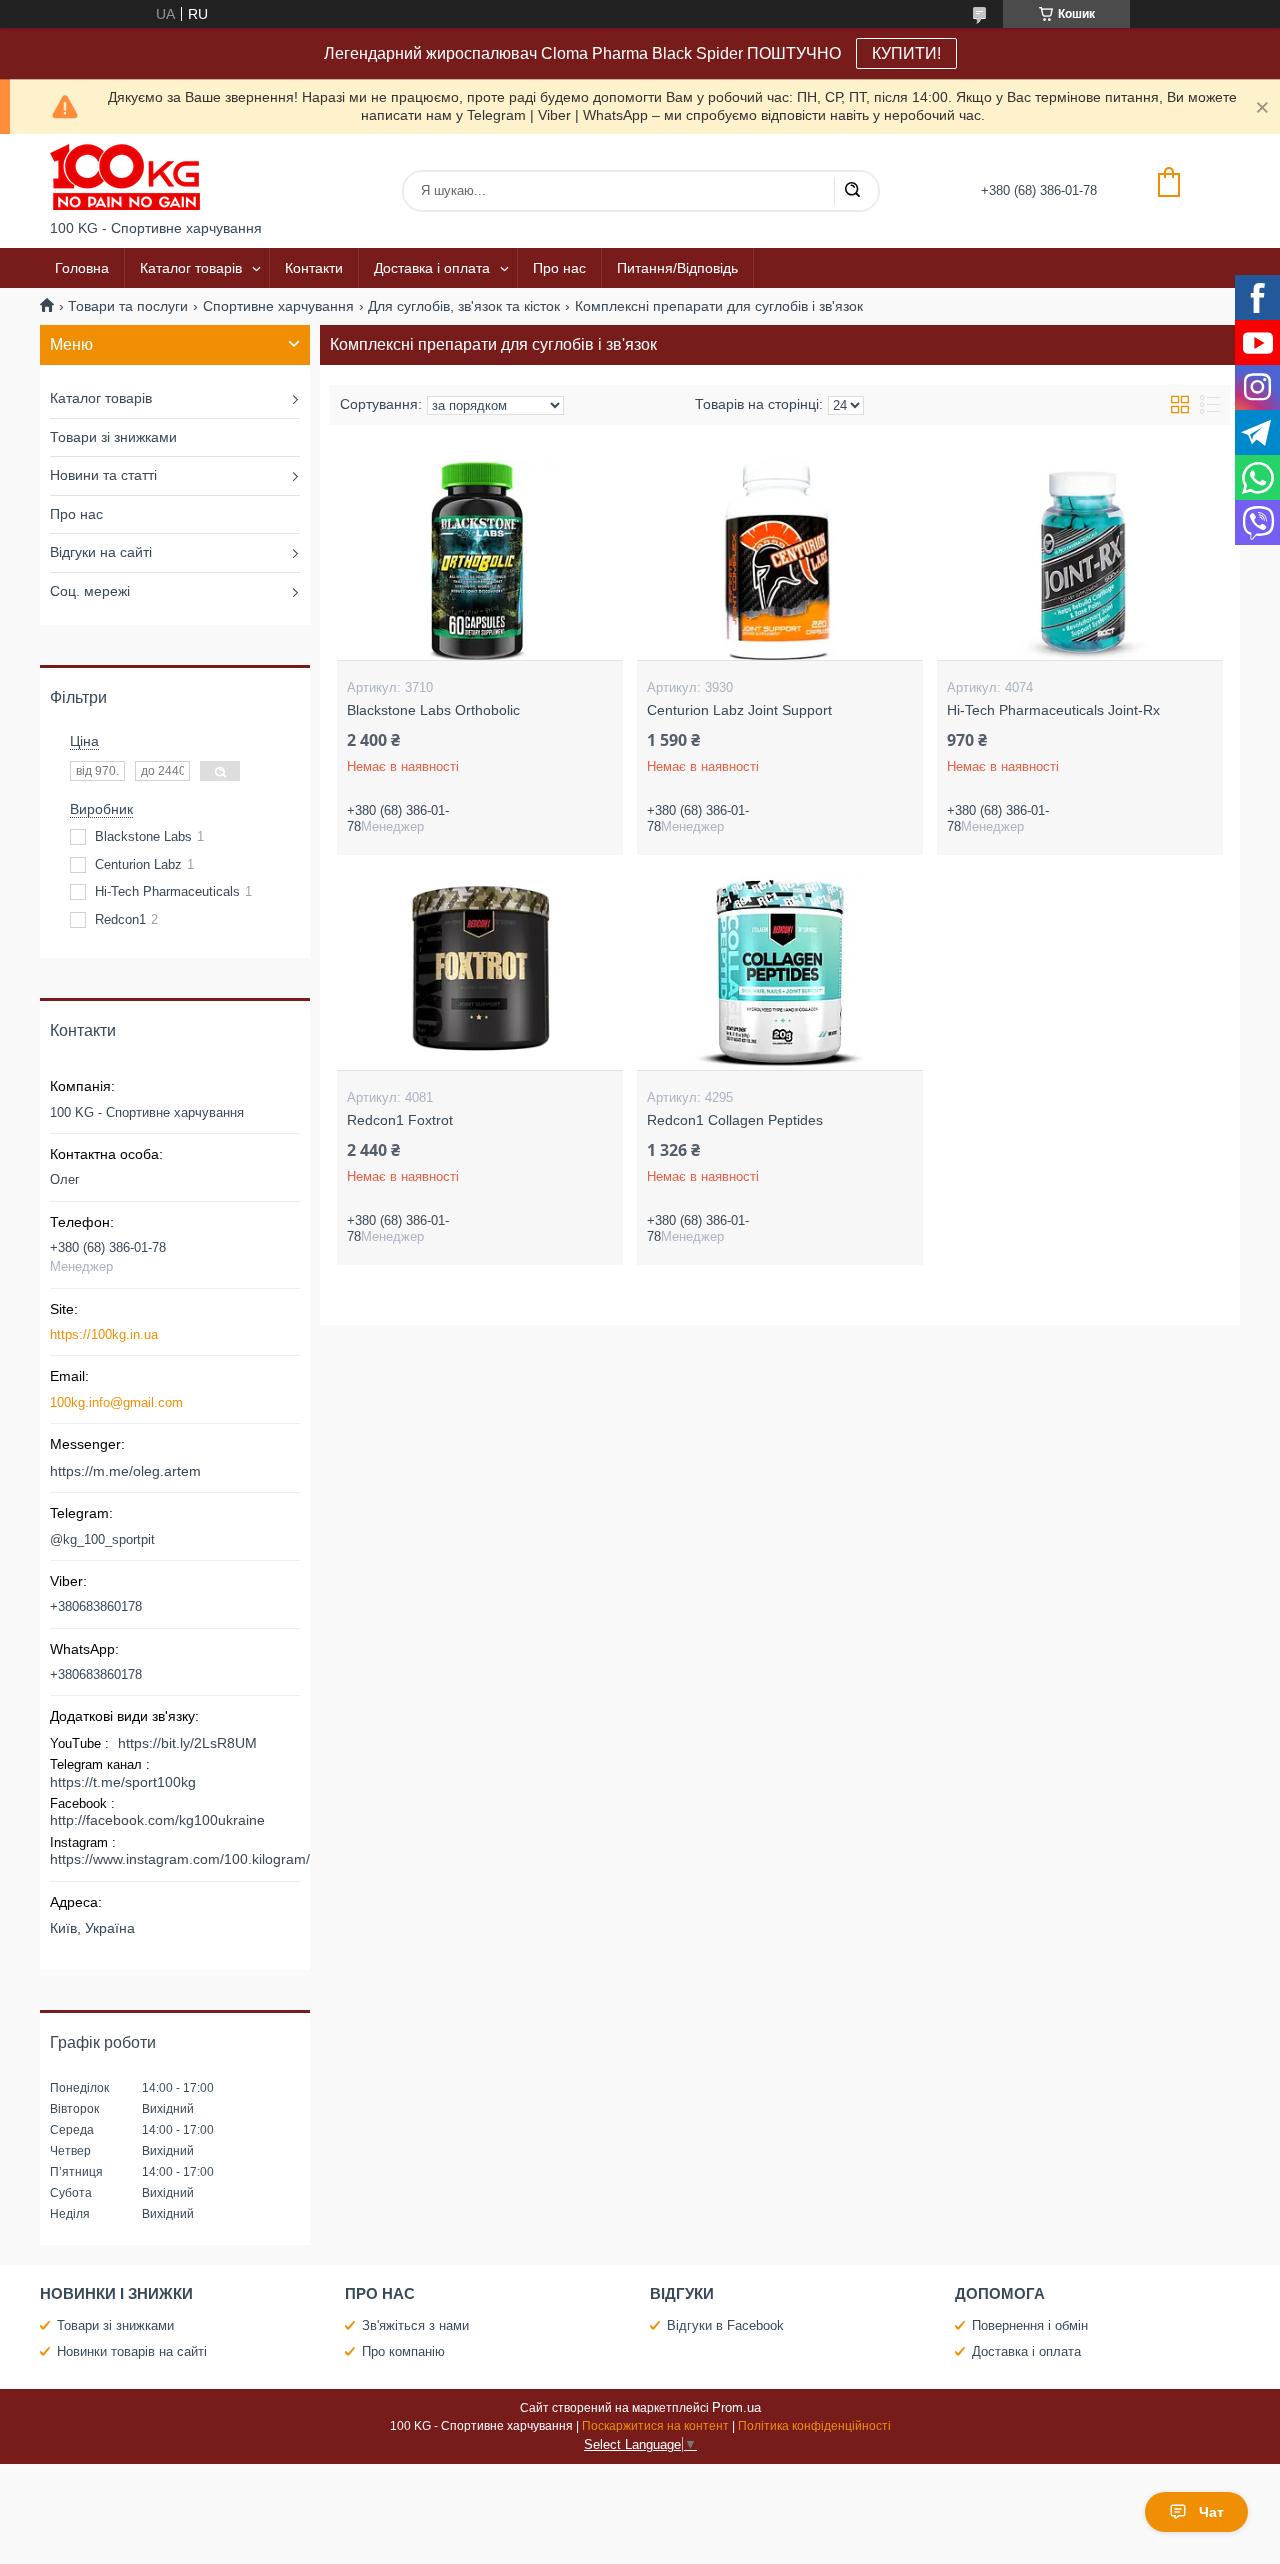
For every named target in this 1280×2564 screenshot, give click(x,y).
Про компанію (403, 2351)
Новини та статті (103, 475)
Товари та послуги (128, 306)
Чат (1211, 2512)
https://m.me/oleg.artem (125, 1471)
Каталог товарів (191, 268)
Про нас (559, 268)
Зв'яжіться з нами (415, 2325)
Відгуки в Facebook (725, 2325)
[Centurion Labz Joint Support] (779, 560)
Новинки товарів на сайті (132, 2351)
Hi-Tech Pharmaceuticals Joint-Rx (1053, 710)
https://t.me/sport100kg (123, 1782)
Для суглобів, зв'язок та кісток (464, 306)
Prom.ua (736, 2407)
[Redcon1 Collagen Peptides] (779, 970)
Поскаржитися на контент (655, 2426)
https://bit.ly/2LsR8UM (187, 1743)
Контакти (314, 268)
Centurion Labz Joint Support (739, 710)
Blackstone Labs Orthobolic (433, 710)
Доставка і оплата (432, 268)
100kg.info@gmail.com (116, 1402)
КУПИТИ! (906, 53)
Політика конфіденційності (814, 2426)
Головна (82, 268)
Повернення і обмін (1030, 2325)
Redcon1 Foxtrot (400, 1120)
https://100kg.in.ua (104, 1334)
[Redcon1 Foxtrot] (479, 970)
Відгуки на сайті (101, 552)
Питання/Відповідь (677, 268)
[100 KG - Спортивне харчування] (125, 177)
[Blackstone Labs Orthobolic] (479, 560)
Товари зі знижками (113, 437)
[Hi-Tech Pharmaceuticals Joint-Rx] (1079, 560)
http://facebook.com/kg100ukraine (157, 1820)
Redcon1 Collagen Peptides (735, 1120)
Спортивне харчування (278, 306)
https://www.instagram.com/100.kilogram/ (180, 1859)
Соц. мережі (90, 591)
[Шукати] (852, 191)
